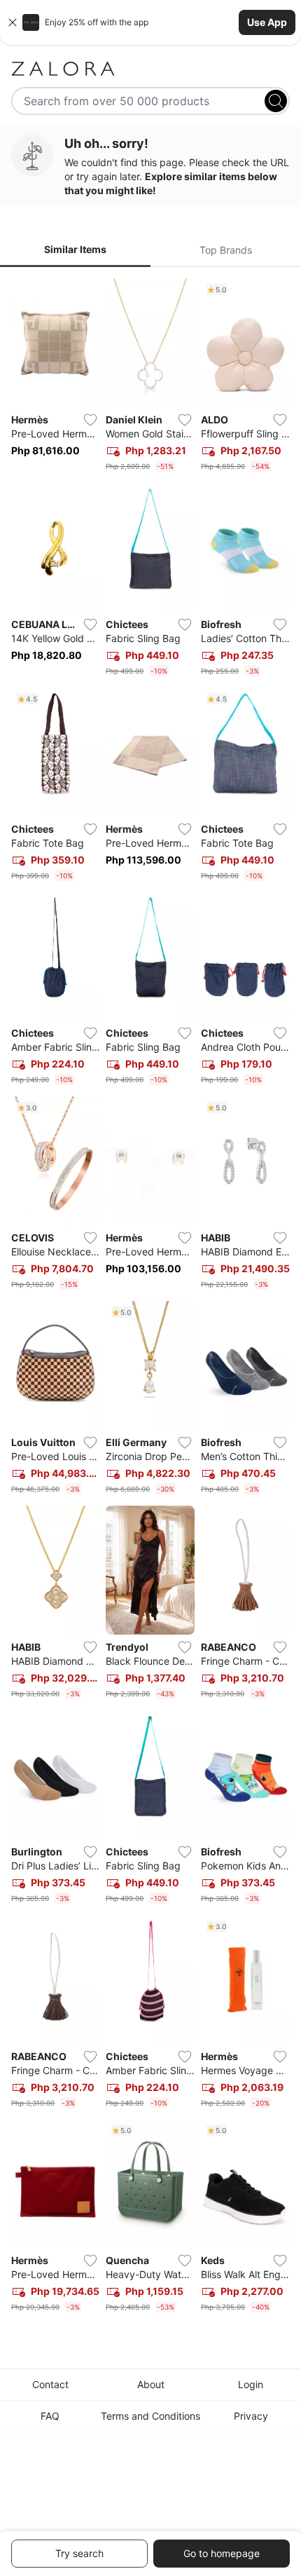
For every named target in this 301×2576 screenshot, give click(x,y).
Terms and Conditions (150, 2416)
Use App (267, 22)
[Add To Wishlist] (90, 420)
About (151, 2384)
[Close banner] (13, 22)
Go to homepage (222, 2553)
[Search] (276, 101)
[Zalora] (150, 69)
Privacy (251, 2416)
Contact (50, 2384)
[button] (150, 22)
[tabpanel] (150, 1298)
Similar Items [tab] (75, 249)
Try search (79, 2553)
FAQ (50, 2416)
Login (251, 2384)
